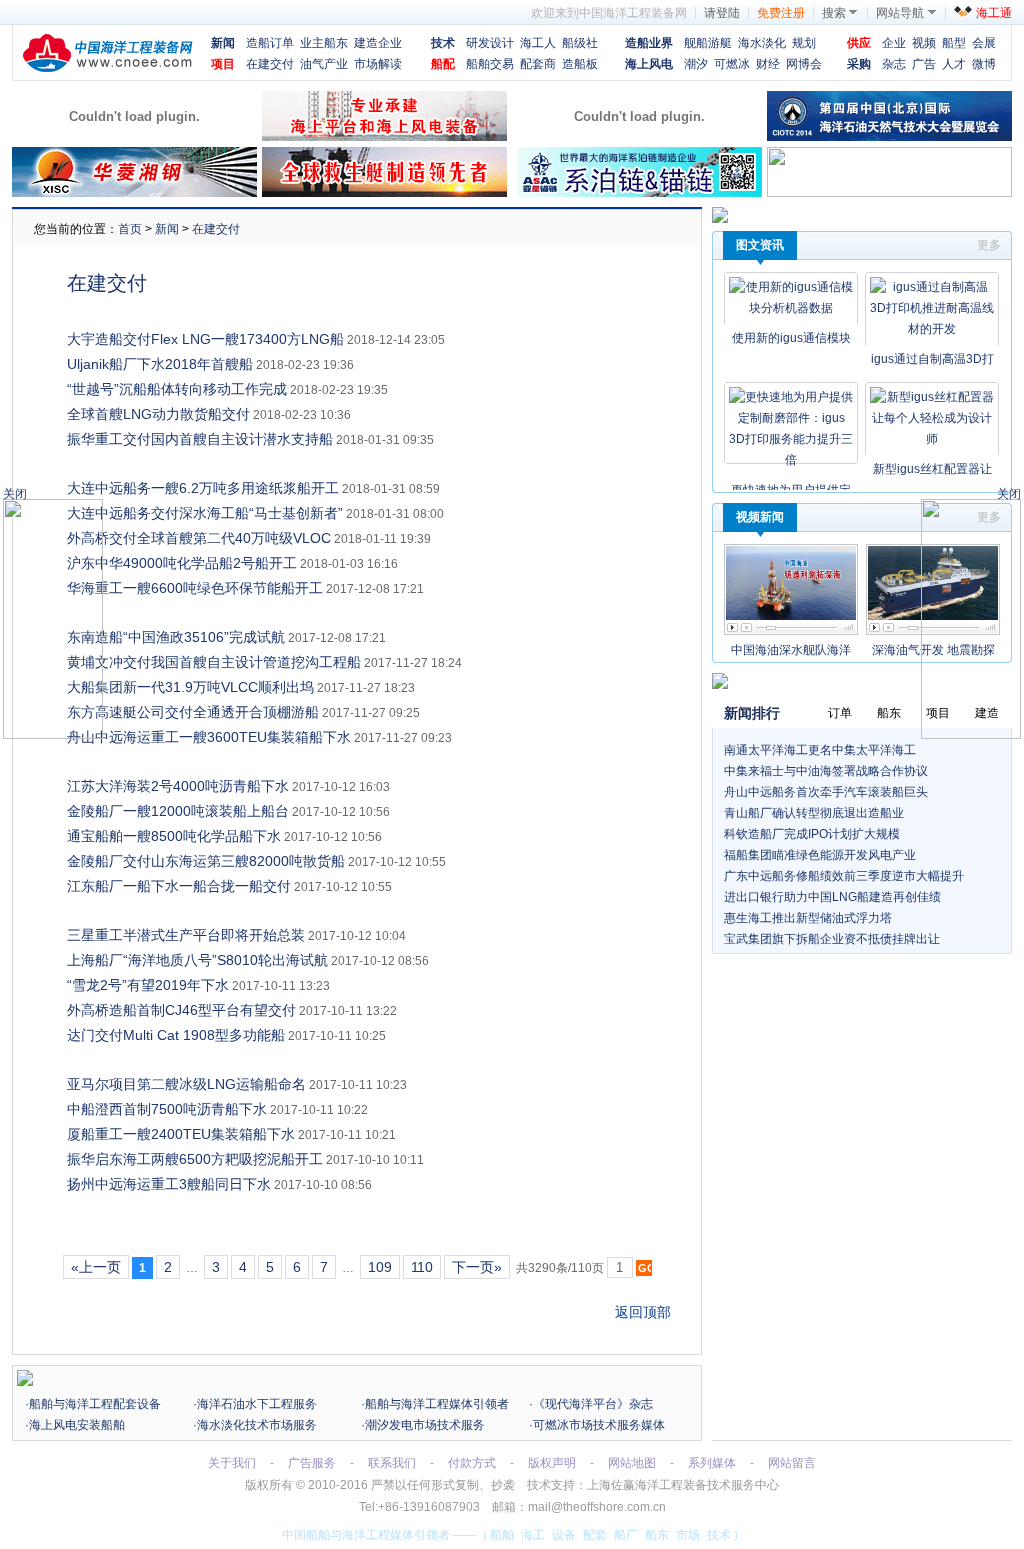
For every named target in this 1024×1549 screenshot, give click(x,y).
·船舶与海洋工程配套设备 (93, 1404)
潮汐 (696, 64)
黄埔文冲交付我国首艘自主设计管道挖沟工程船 (214, 662)
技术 (443, 43)
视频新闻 (760, 517)
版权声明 (552, 1463)
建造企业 (378, 43)
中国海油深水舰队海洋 (791, 650)
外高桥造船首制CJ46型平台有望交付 (181, 1010)
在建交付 (270, 64)
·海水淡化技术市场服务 (255, 1425)
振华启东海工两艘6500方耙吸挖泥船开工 (195, 1159)
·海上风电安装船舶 (75, 1425)
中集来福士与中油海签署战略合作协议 (826, 771)
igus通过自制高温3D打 (932, 359)
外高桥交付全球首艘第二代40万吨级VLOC (199, 538)
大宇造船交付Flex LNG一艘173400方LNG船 (205, 339)
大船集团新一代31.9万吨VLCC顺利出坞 (190, 687)
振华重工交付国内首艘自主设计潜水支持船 (200, 439)
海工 (533, 1535)
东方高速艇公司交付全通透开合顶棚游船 (193, 712)
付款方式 (472, 1463)
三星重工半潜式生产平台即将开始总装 (186, 935)
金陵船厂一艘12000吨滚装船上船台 (178, 811)
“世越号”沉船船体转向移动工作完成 (177, 389)
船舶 (502, 1535)
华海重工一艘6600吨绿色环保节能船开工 (195, 588)
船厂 (626, 1535)
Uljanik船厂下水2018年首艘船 (160, 364)
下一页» (477, 1267)
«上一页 (96, 1267)
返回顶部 (643, 1312)
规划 (804, 43)
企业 (894, 43)
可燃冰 (732, 64)
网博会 (804, 64)
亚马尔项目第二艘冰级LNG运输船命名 (186, 1084)
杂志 (894, 64)
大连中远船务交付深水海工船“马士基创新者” (205, 513)
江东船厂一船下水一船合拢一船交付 (179, 886)
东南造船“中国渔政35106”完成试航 (176, 637)
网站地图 (632, 1463)
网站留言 (792, 1463)
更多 (989, 245)
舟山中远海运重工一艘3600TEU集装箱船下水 (209, 737)
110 (422, 1267)
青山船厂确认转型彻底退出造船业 (814, 813)
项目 (223, 64)
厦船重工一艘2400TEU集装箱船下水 (181, 1134)
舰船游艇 (708, 43)
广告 (924, 64)
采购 (859, 64)
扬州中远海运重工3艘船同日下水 (169, 1184)
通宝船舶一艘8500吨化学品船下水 (174, 836)
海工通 (994, 13)
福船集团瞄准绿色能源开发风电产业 (820, 855)
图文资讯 (760, 245)
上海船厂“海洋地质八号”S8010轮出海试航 (197, 960)
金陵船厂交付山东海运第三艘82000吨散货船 (206, 861)
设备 (564, 1535)
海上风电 (649, 64)
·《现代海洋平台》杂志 (591, 1404)
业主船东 (324, 43)
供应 (859, 43)
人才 (954, 64)
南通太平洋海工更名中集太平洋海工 (820, 750)
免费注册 (781, 13)
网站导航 (900, 13)
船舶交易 (490, 64)
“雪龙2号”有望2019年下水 (148, 985)
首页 (130, 229)
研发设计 (490, 43)
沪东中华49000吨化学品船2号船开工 (182, 563)
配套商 (538, 64)
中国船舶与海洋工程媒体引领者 (366, 1535)
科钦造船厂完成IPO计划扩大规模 (812, 834)
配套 (595, 1535)
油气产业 (324, 64)
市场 (688, 1535)
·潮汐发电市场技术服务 (423, 1425)
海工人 (538, 43)
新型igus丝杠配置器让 (932, 469)
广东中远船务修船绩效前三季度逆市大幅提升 (844, 876)
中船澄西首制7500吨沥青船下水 (167, 1109)
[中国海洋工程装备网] (108, 69)
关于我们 (232, 1463)
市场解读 (378, 64)
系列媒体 (712, 1463)
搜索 (834, 13)
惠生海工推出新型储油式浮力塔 (808, 918)
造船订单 (270, 43)
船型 (954, 43)
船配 (443, 64)
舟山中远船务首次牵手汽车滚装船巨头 (826, 792)
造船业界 (649, 43)
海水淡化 (762, 43)
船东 (657, 1535)
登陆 (728, 13)
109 (380, 1267)
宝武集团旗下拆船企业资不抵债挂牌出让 (832, 939)
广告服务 (312, 1463)
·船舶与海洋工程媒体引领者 (435, 1404)
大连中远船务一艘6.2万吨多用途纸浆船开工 (203, 488)
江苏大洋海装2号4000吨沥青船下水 (178, 786)
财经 (768, 64)
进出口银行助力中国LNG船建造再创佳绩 (832, 897)
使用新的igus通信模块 (791, 338)
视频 (924, 43)
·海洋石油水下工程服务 (255, 1404)
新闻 (223, 43)
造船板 (580, 64)
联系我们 (392, 1463)
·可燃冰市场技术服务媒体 (597, 1425)
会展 (984, 43)
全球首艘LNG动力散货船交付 (158, 414)
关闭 (1009, 494)
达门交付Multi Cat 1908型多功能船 (176, 1035)
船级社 (580, 43)
